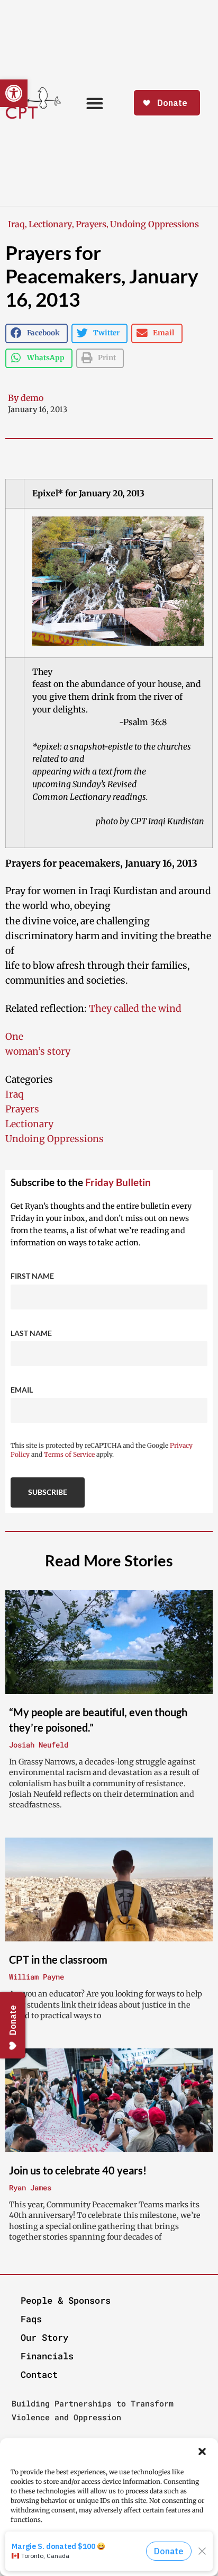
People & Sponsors (66, 2300)
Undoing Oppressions (155, 224)
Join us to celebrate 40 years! (78, 2170)
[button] (202, 2452)
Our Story (44, 2337)
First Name (32, 1276)
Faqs (31, 2319)
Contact (39, 2374)
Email (22, 1390)
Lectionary (50, 224)
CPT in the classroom (58, 1959)
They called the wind (135, 1009)
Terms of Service (69, 1454)
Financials (47, 2356)
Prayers (91, 224)
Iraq (16, 224)
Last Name (31, 1333)
